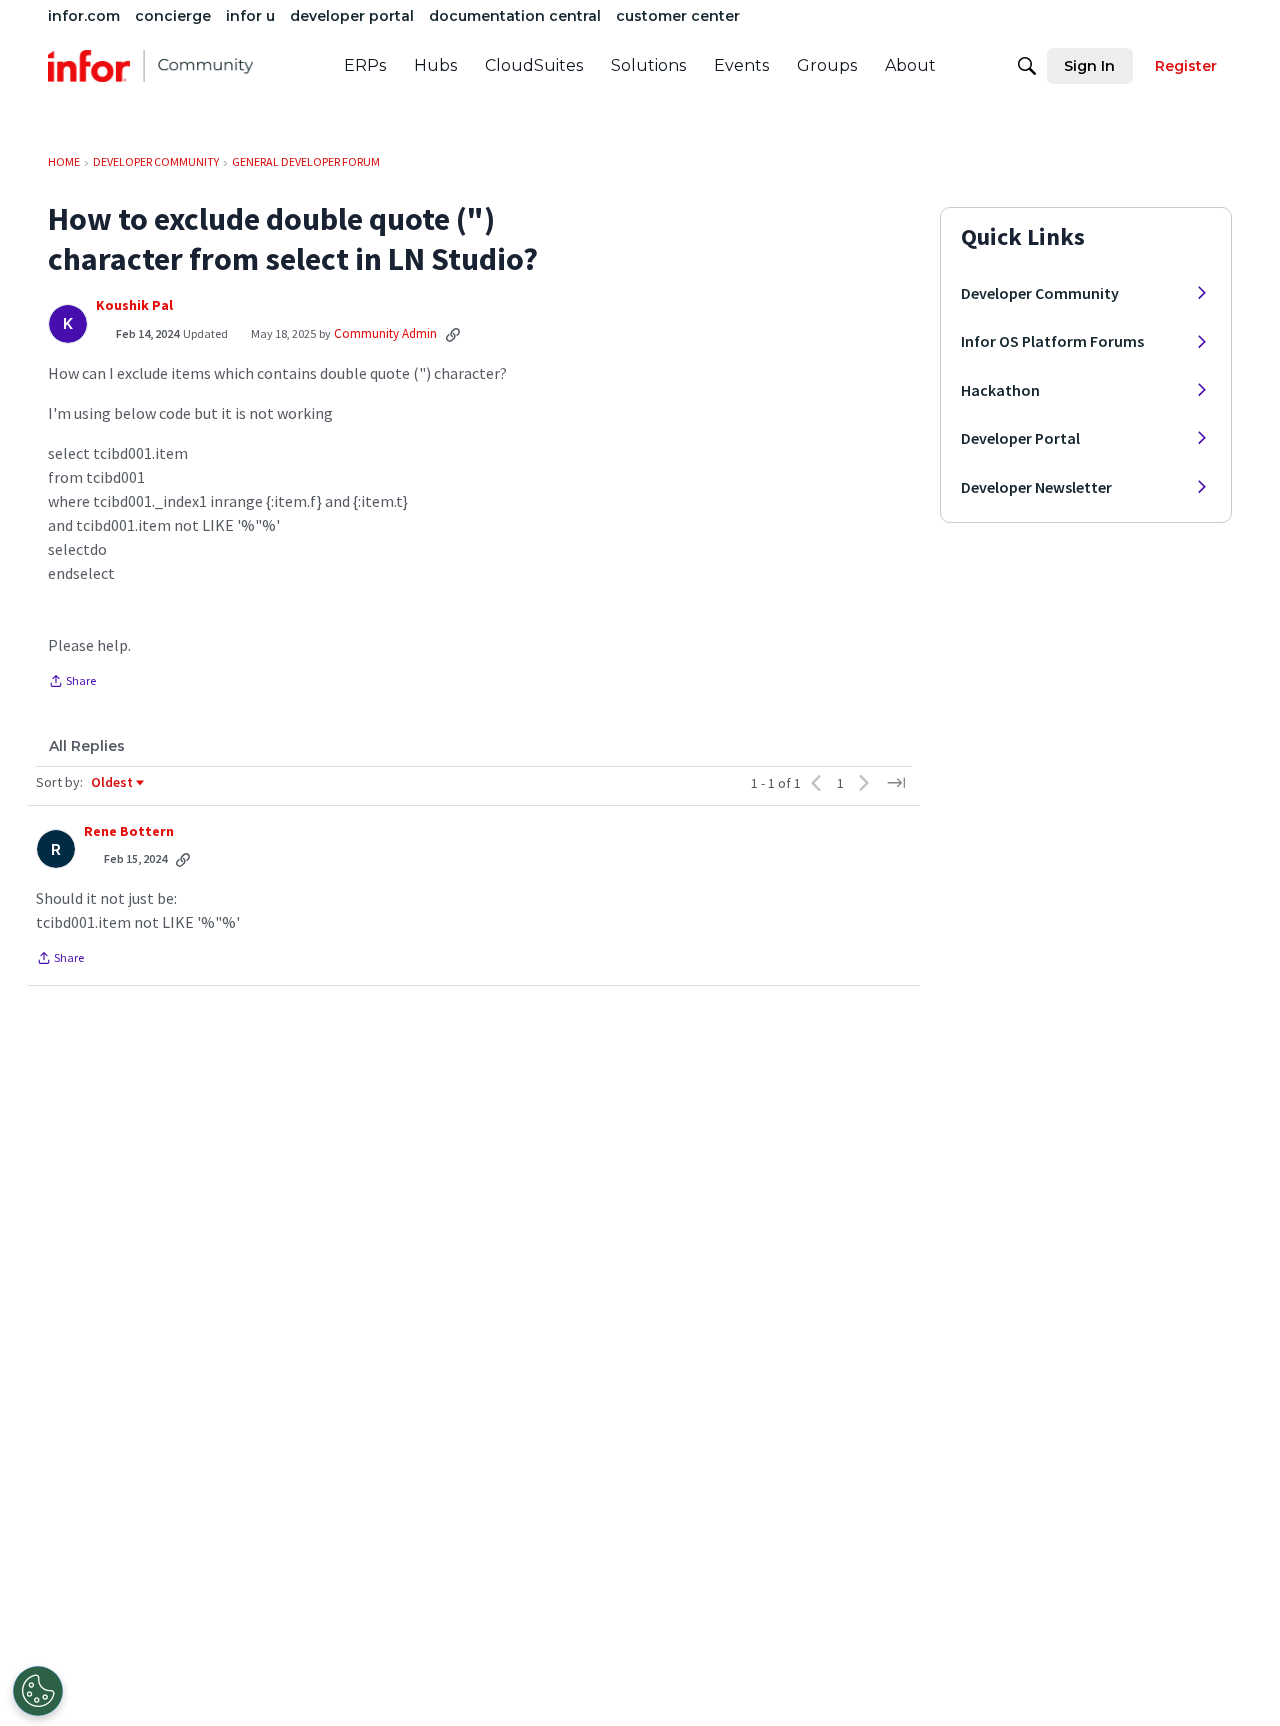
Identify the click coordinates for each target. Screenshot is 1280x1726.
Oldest (113, 783)
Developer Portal (1020, 438)
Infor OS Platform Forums (1052, 341)
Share (72, 683)
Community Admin (385, 333)
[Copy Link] (453, 334)
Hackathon (1000, 390)
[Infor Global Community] (150, 66)
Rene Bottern (129, 831)
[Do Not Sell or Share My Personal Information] (38, 1691)
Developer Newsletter (1036, 487)
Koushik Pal (134, 305)
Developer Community (1040, 293)
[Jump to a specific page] (896, 783)
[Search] (1027, 66)
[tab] (87, 746)
